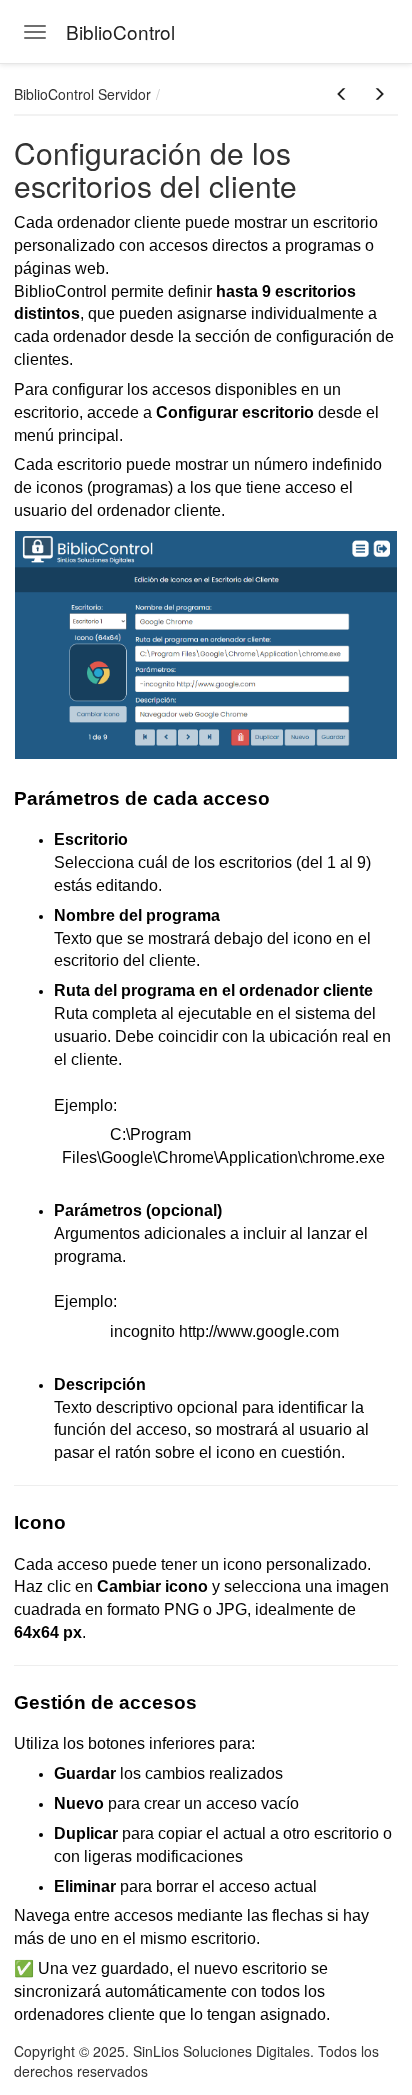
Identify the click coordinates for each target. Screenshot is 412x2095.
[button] (342, 94)
